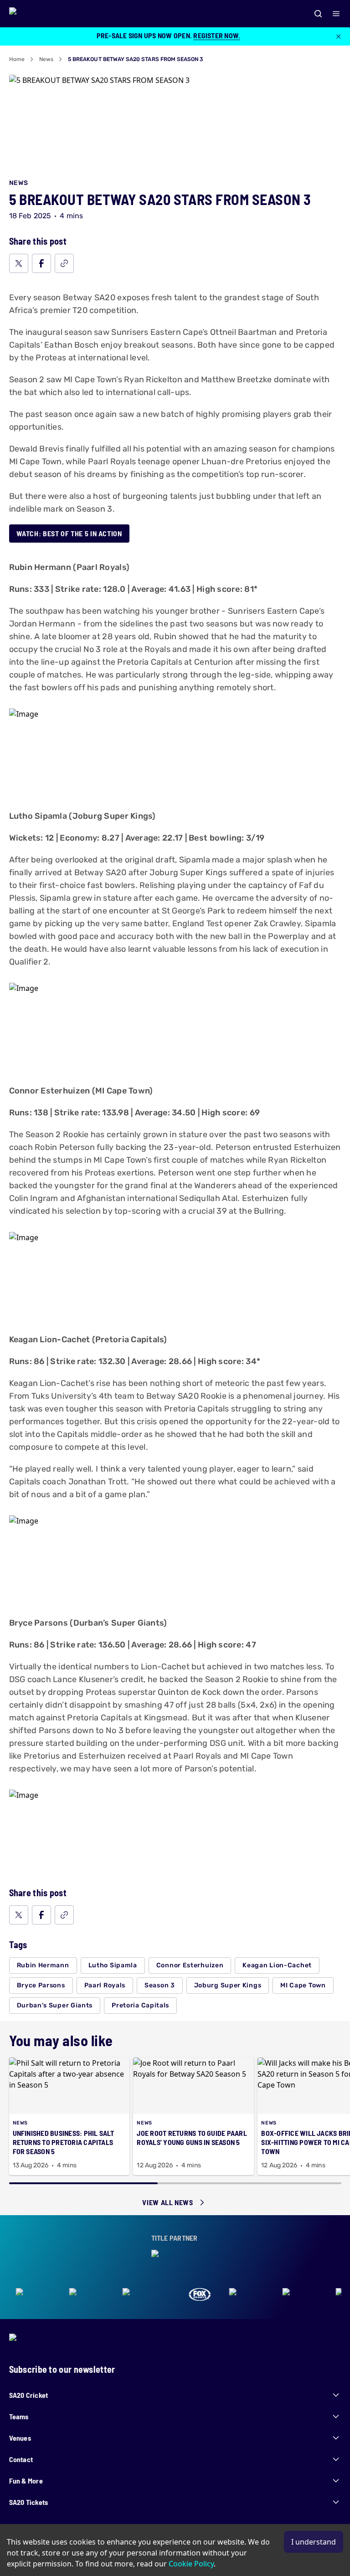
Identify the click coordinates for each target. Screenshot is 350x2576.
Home (17, 59)
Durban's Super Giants (55, 2005)
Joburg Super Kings (228, 1985)
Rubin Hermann (43, 1965)
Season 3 (160, 1985)
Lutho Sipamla (113, 1965)
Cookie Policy (191, 2564)
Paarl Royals (105, 1985)
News (46, 59)
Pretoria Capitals (140, 2005)
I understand (314, 2542)
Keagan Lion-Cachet (277, 1965)
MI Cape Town (303, 1985)
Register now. (217, 35)
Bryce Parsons (41, 1985)
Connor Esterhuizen (190, 1965)
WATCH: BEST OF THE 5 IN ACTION (69, 533)
